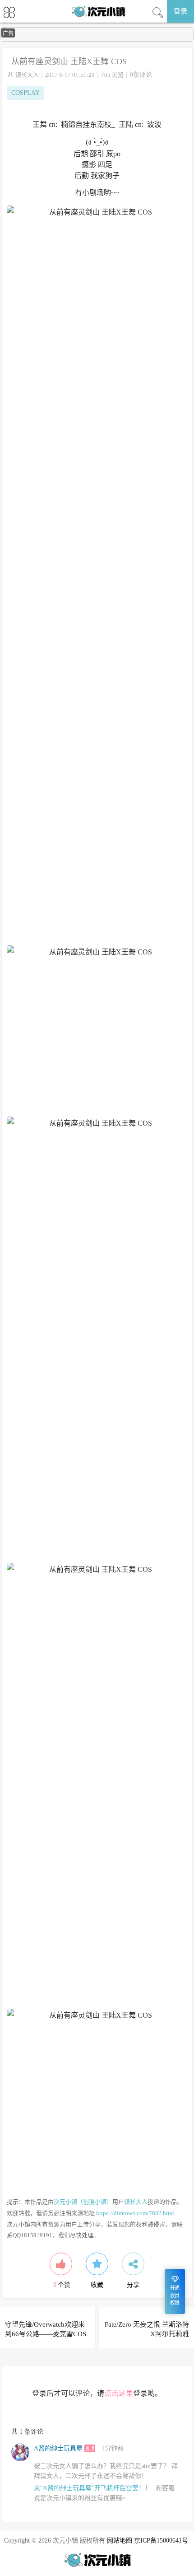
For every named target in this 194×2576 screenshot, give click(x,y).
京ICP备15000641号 (161, 2541)
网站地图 (120, 2541)
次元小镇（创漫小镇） (83, 2202)
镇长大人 (27, 75)
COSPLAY (25, 93)
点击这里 (119, 2393)
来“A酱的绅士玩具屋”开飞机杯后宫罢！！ (92, 2488)
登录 (180, 11)
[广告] (97, 40)
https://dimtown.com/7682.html (135, 2213)
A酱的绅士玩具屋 (58, 2448)
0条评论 (141, 75)
